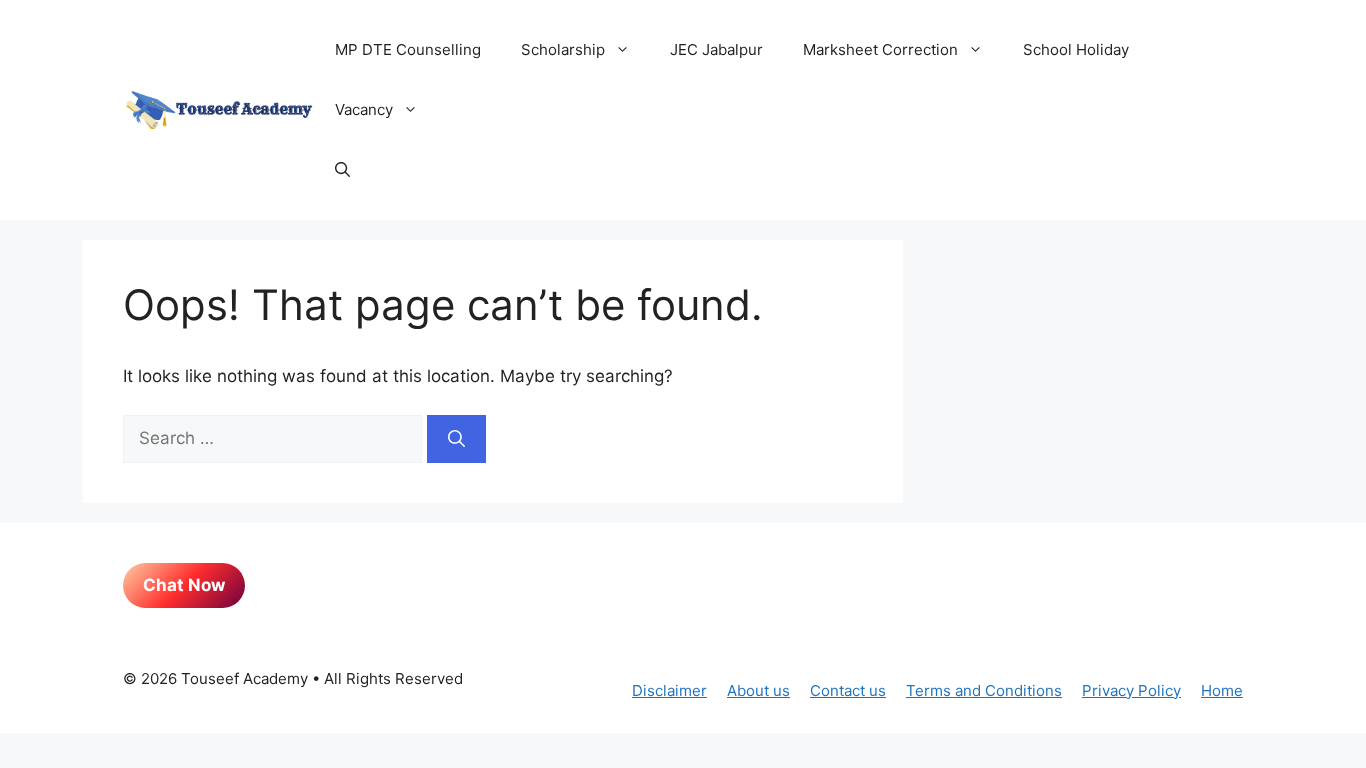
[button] (342, 170)
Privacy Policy (1131, 690)
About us (758, 690)
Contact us (848, 690)
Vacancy (364, 109)
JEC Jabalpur (716, 49)
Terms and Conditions (984, 690)
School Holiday (1076, 49)
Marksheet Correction (880, 49)
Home (1222, 690)
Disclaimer (669, 690)
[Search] (456, 439)
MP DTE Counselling (408, 49)
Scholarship (563, 49)
